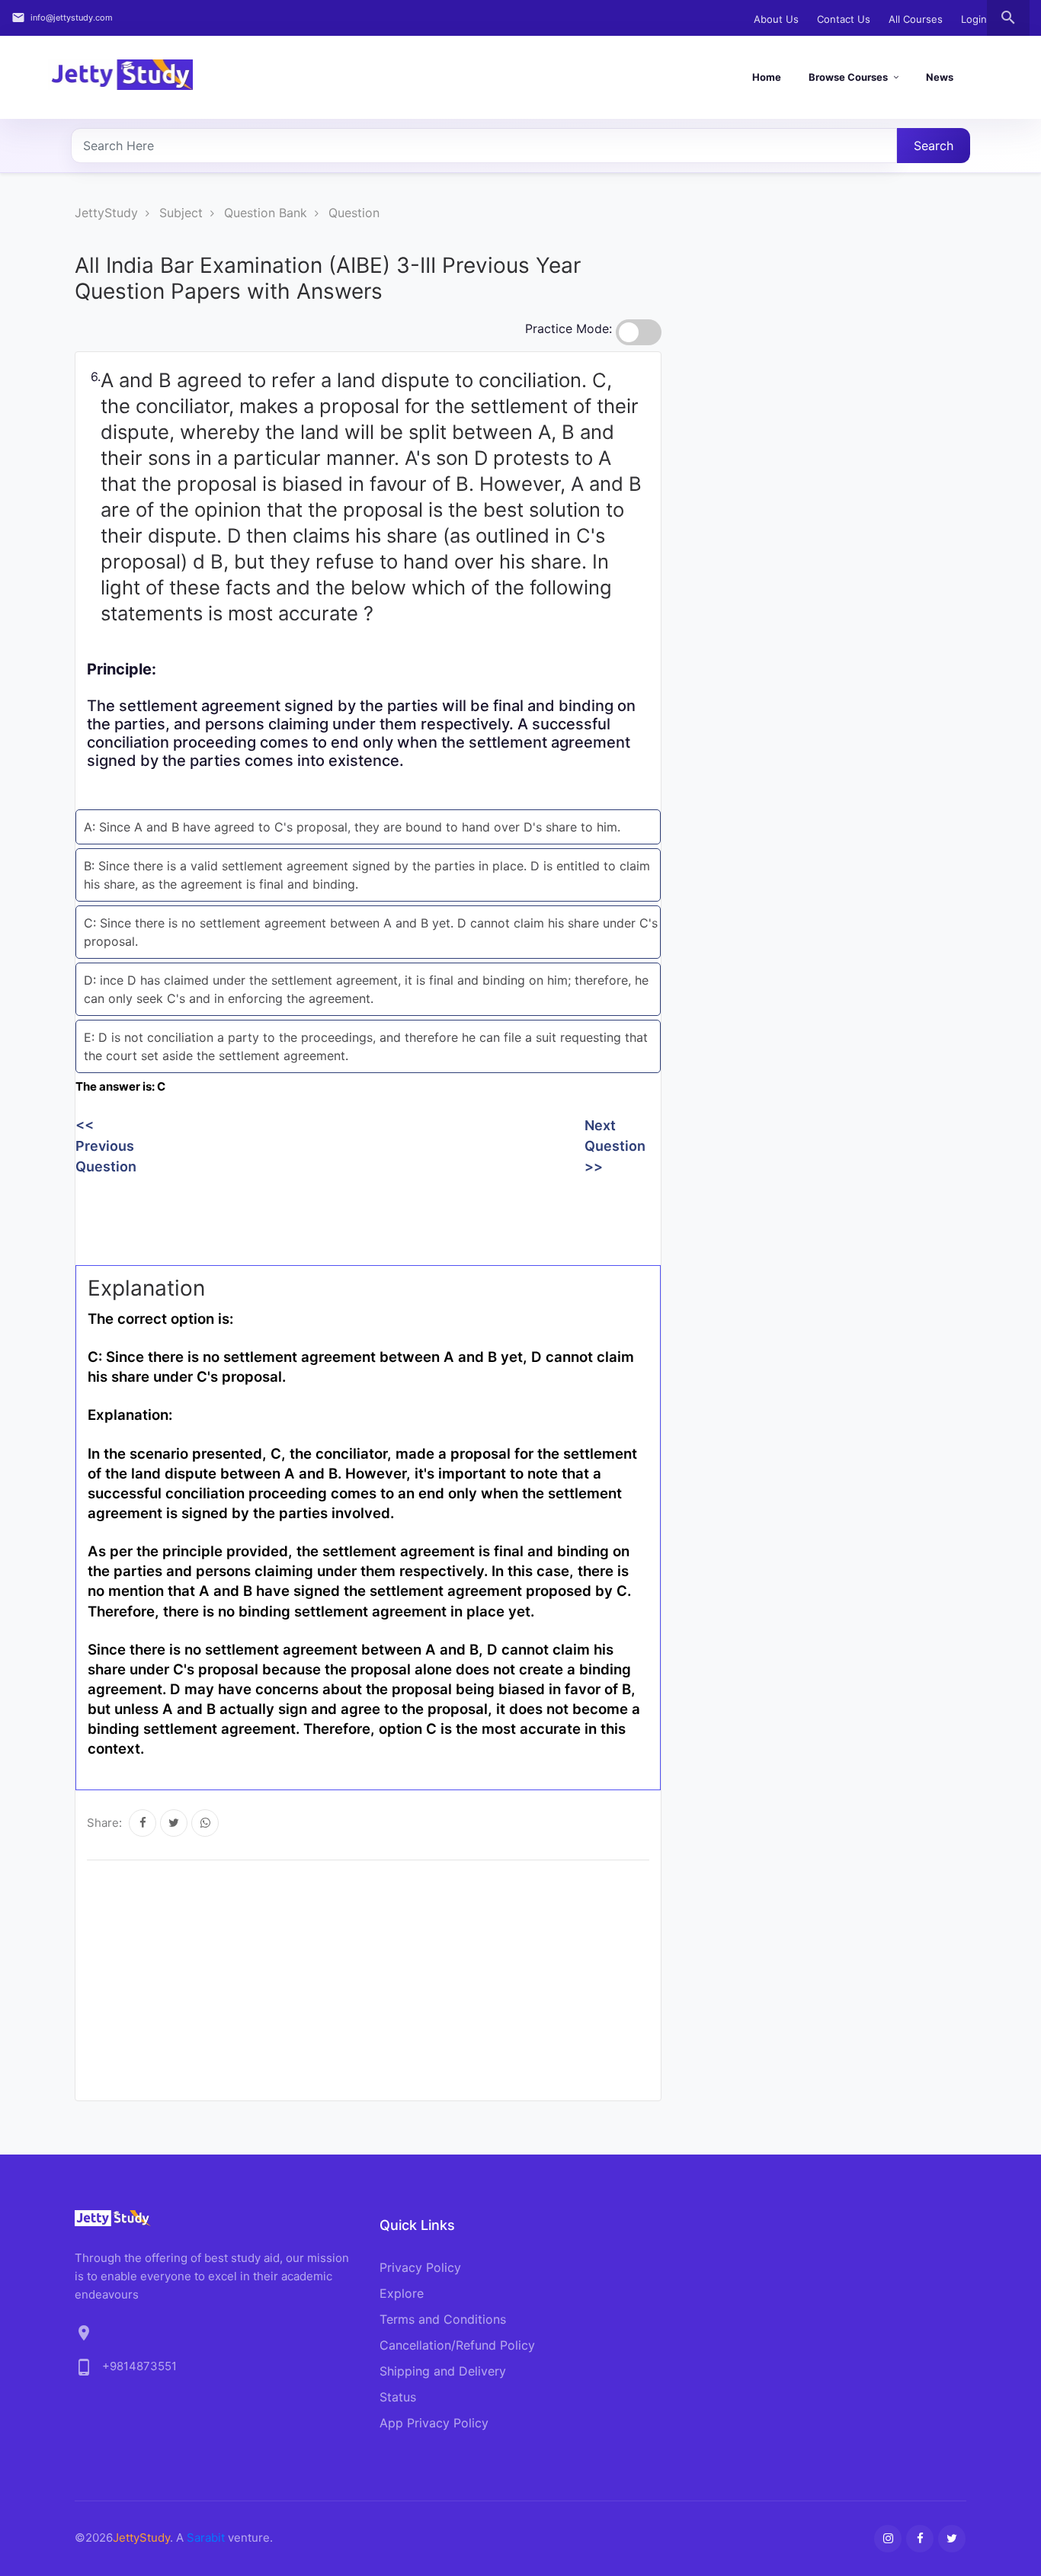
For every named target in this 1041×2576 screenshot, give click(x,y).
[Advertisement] (353, 1215)
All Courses (916, 19)
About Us (776, 19)
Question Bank (266, 213)
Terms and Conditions (443, 2319)
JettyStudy (106, 213)
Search (934, 146)
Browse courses (848, 77)
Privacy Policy (420, 2267)
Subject (181, 213)
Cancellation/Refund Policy (457, 2345)
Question (354, 213)
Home (767, 77)
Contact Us (844, 19)
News (940, 77)
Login (974, 19)
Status (398, 2397)
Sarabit (206, 2538)
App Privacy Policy (434, 2423)
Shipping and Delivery (443, 2371)
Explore (402, 2293)
